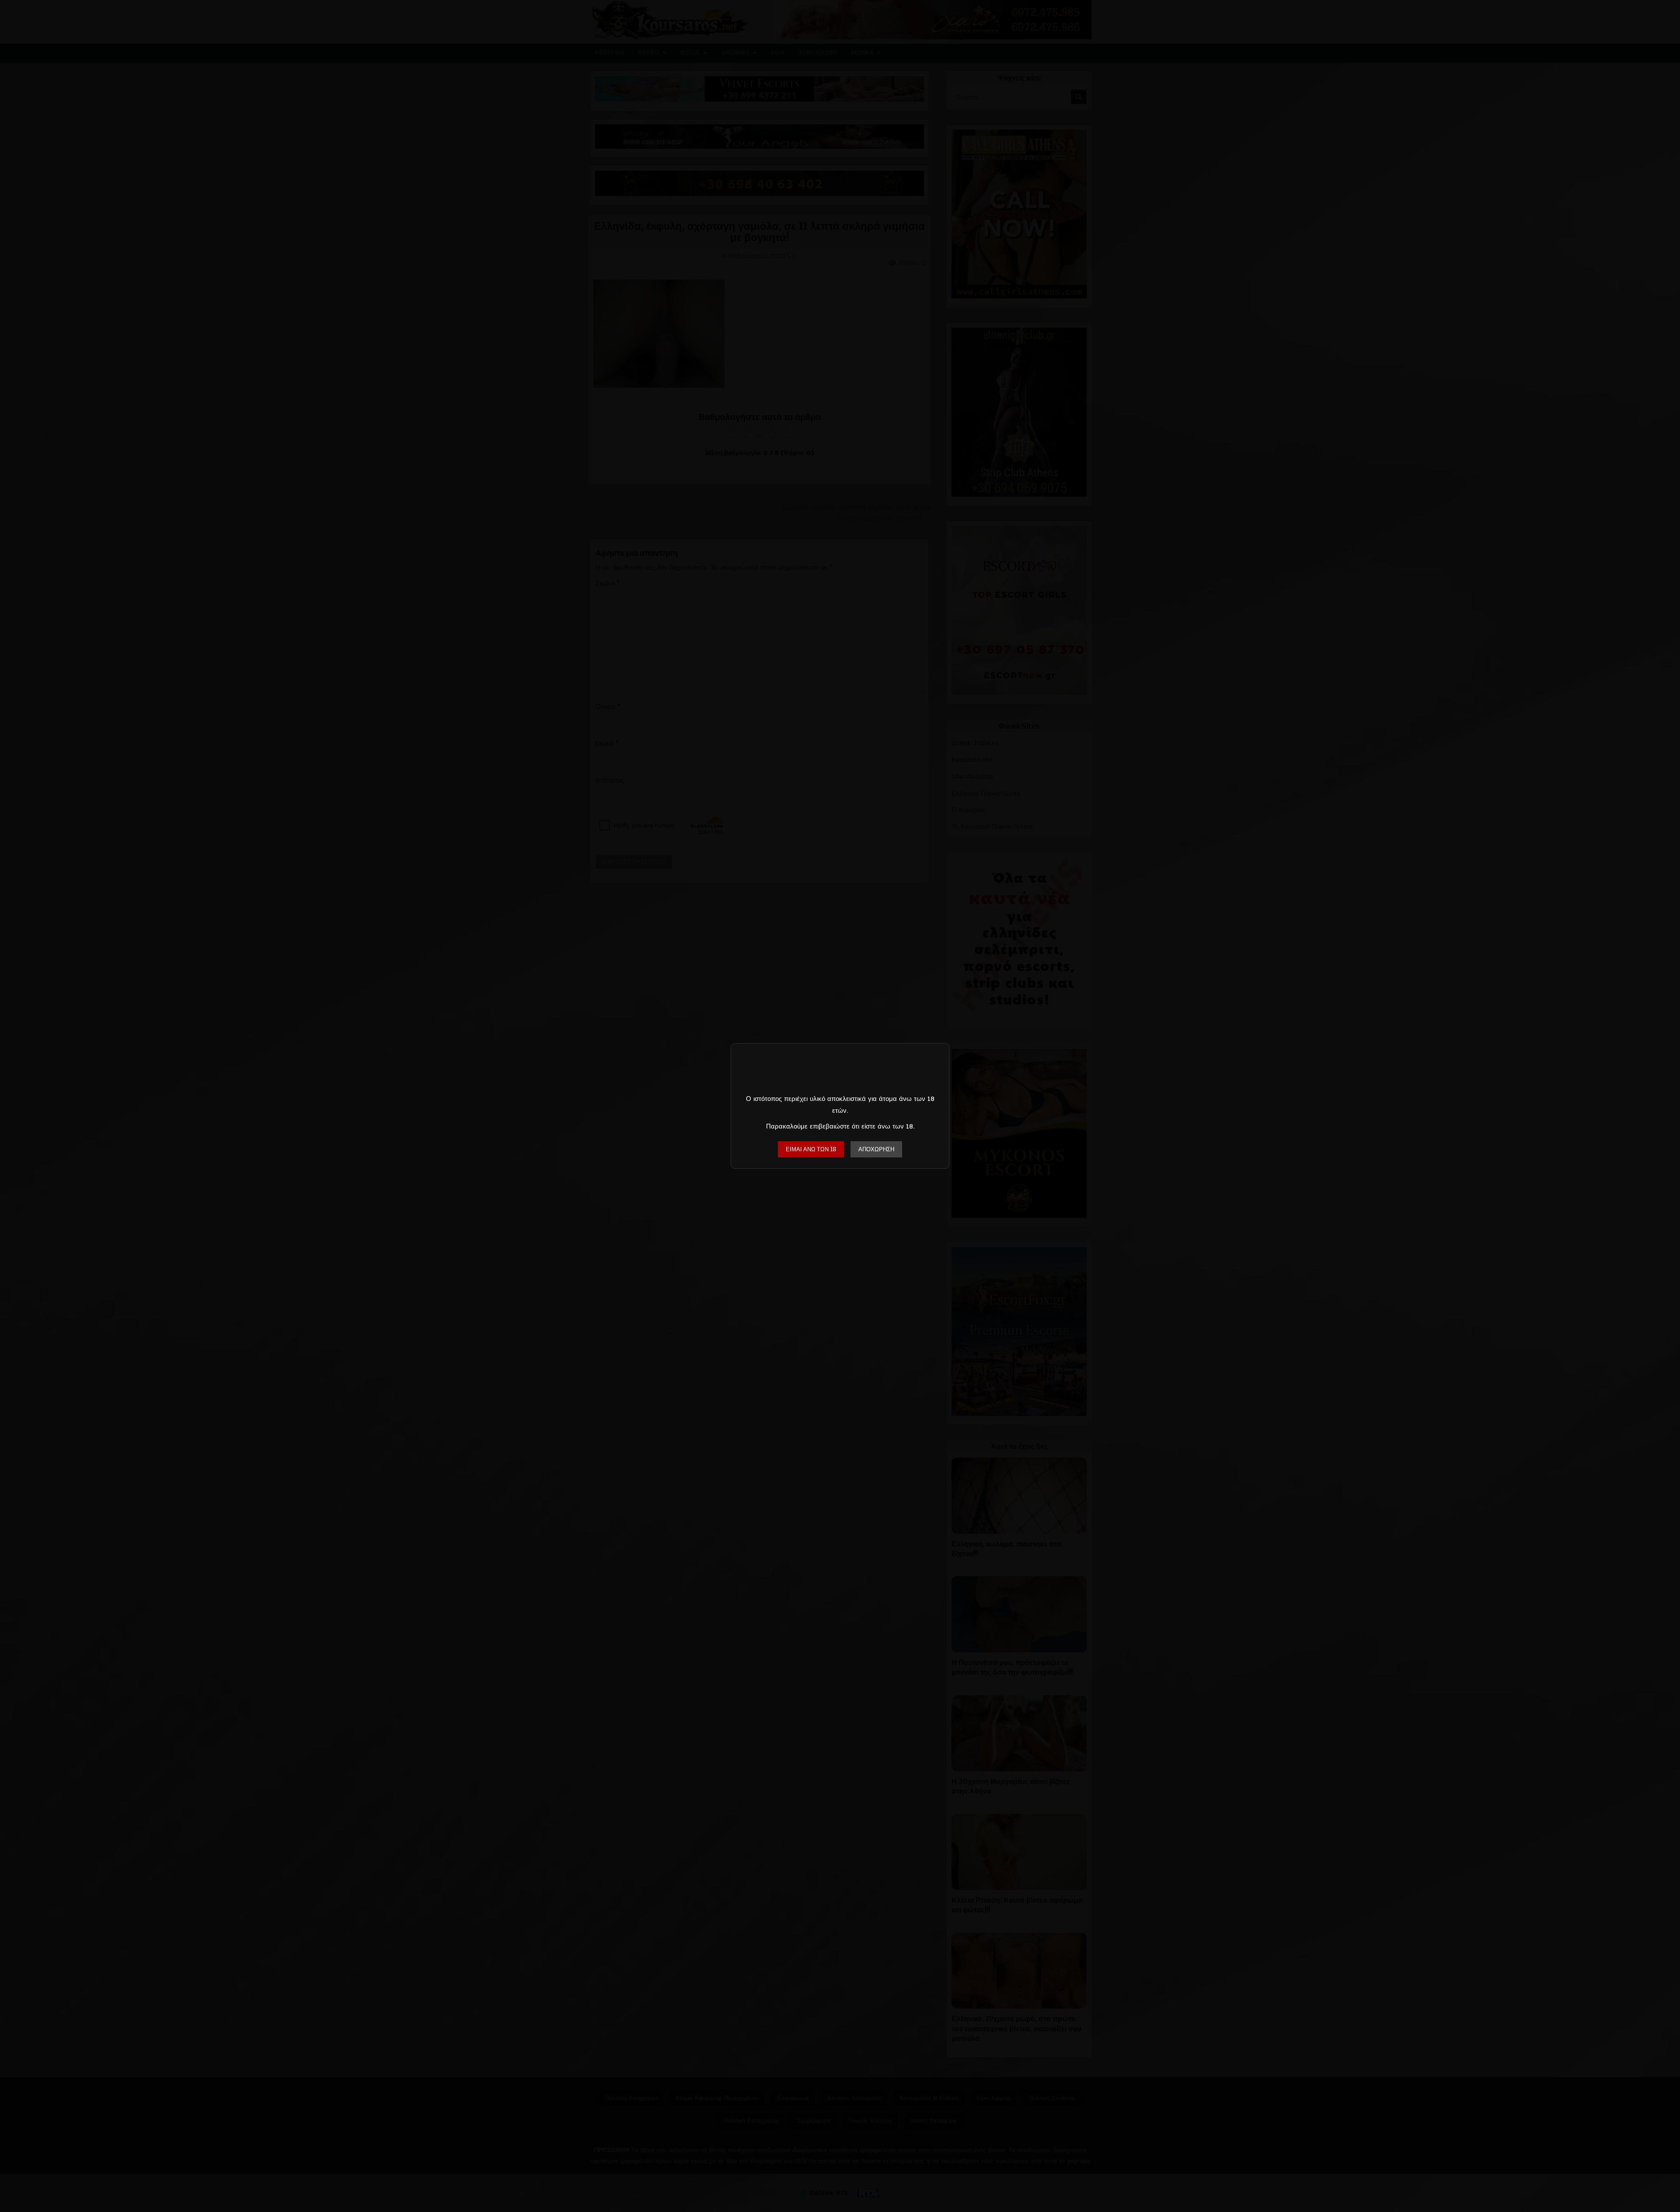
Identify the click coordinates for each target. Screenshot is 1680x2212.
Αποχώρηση (876, 1149)
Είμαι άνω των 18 (811, 1149)
